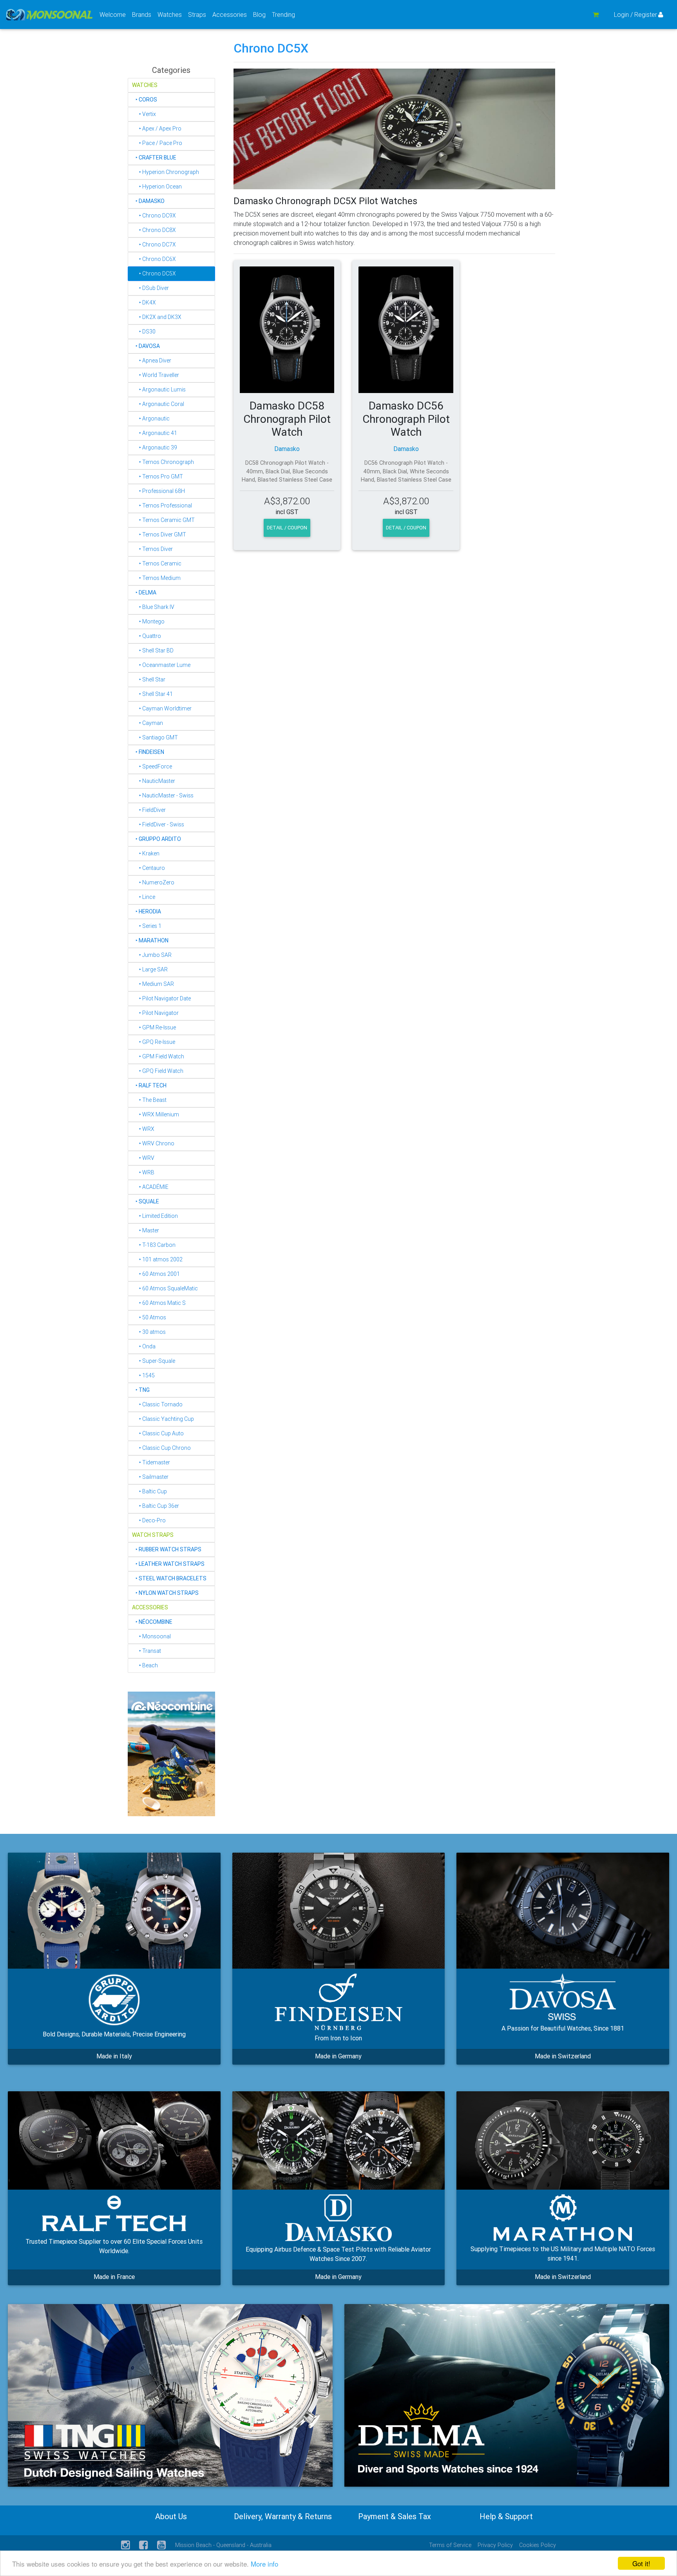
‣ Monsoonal (151, 1636)
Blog (259, 14)
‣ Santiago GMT (155, 737)
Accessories (231, 14)
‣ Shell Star (149, 679)
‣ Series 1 (147, 926)
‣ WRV (143, 1158)
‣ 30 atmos (149, 1332)
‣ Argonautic (151, 418)
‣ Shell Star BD (153, 650)
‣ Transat (147, 1651)
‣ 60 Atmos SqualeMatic (165, 1288)
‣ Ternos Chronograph (163, 462)
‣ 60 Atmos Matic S (159, 1303)
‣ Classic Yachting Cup (163, 1419)
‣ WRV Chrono (153, 1143)
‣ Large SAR (150, 969)
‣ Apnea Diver (152, 360)
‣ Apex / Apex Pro (157, 129)
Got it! (641, 2563)
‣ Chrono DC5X (154, 274)
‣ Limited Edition (155, 1216)
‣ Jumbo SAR (152, 955)
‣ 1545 (143, 1375)
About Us (171, 2516)
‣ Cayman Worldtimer (162, 708)
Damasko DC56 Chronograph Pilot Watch (406, 419)
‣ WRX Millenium (156, 1114)
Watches (171, 14)
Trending (283, 14)
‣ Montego (148, 621)
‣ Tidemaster (151, 1462)
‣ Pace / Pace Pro (157, 143)
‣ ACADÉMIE (150, 1187)
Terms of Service (450, 2545)
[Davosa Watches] (563, 1911)
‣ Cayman (148, 723)
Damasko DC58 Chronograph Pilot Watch (287, 419)
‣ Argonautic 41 (155, 433)
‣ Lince (144, 897)
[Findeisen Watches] (339, 1911)
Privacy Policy (495, 2545)
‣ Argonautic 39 (155, 447)
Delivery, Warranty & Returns (283, 2516)
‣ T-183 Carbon (154, 1245)
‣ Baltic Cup (149, 1491)
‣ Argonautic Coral (158, 404)
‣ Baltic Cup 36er (156, 1506)
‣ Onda (144, 1346)
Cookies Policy (538, 2545)
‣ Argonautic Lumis (159, 389)
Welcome (113, 14)
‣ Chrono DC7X (154, 245)
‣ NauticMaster (154, 781)
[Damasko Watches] (339, 2140)
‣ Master (146, 1230)
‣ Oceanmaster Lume (161, 665)
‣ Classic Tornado (157, 1404)
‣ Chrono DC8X (154, 230)
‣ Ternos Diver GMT (159, 534)
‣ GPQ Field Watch (158, 1071)
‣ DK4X (144, 303)
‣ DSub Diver (150, 288)
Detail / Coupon (287, 528)
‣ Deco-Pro (149, 1520)
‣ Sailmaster (150, 1477)
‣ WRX (143, 1129)
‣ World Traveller (156, 375)
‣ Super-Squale (154, 1361)
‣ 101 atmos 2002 (157, 1259)
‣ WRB (143, 1172)
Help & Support (506, 2516)
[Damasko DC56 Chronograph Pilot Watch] (406, 330)
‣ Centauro (148, 868)
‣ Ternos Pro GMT (157, 476)
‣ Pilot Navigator (155, 1013)
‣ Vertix (144, 114)
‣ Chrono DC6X (154, 259)
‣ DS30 (144, 332)
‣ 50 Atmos (149, 1317)
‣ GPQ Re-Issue (154, 1042)
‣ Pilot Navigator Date (161, 998)
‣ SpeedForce (152, 766)
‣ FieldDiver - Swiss (158, 824)
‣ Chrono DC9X (154, 216)
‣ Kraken (146, 853)
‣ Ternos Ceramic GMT (163, 520)
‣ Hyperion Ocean (157, 187)
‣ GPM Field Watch (158, 1056)
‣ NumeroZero (153, 882)
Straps (199, 14)
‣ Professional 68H (158, 491)
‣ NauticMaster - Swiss (163, 795)
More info (264, 2564)
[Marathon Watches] (563, 2140)
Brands (143, 14)
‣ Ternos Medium (156, 578)
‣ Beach (145, 1665)
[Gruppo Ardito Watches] (114, 1911)
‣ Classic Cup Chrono (161, 1448)
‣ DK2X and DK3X (157, 317)
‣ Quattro (147, 636)
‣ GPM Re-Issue (154, 1027)
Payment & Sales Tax (395, 2516)
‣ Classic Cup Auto (158, 1433)
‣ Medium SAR (153, 984)
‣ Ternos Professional (162, 505)
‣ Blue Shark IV (153, 607)
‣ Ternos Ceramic (157, 563)
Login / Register (635, 14)
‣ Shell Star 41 (152, 694)
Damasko (287, 449)
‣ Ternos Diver (152, 549)
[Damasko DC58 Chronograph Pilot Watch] (287, 330)
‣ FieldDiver (149, 810)
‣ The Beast (149, 1100)
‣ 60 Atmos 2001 (156, 1274)
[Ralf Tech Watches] (114, 2140)
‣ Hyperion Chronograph (166, 172)
